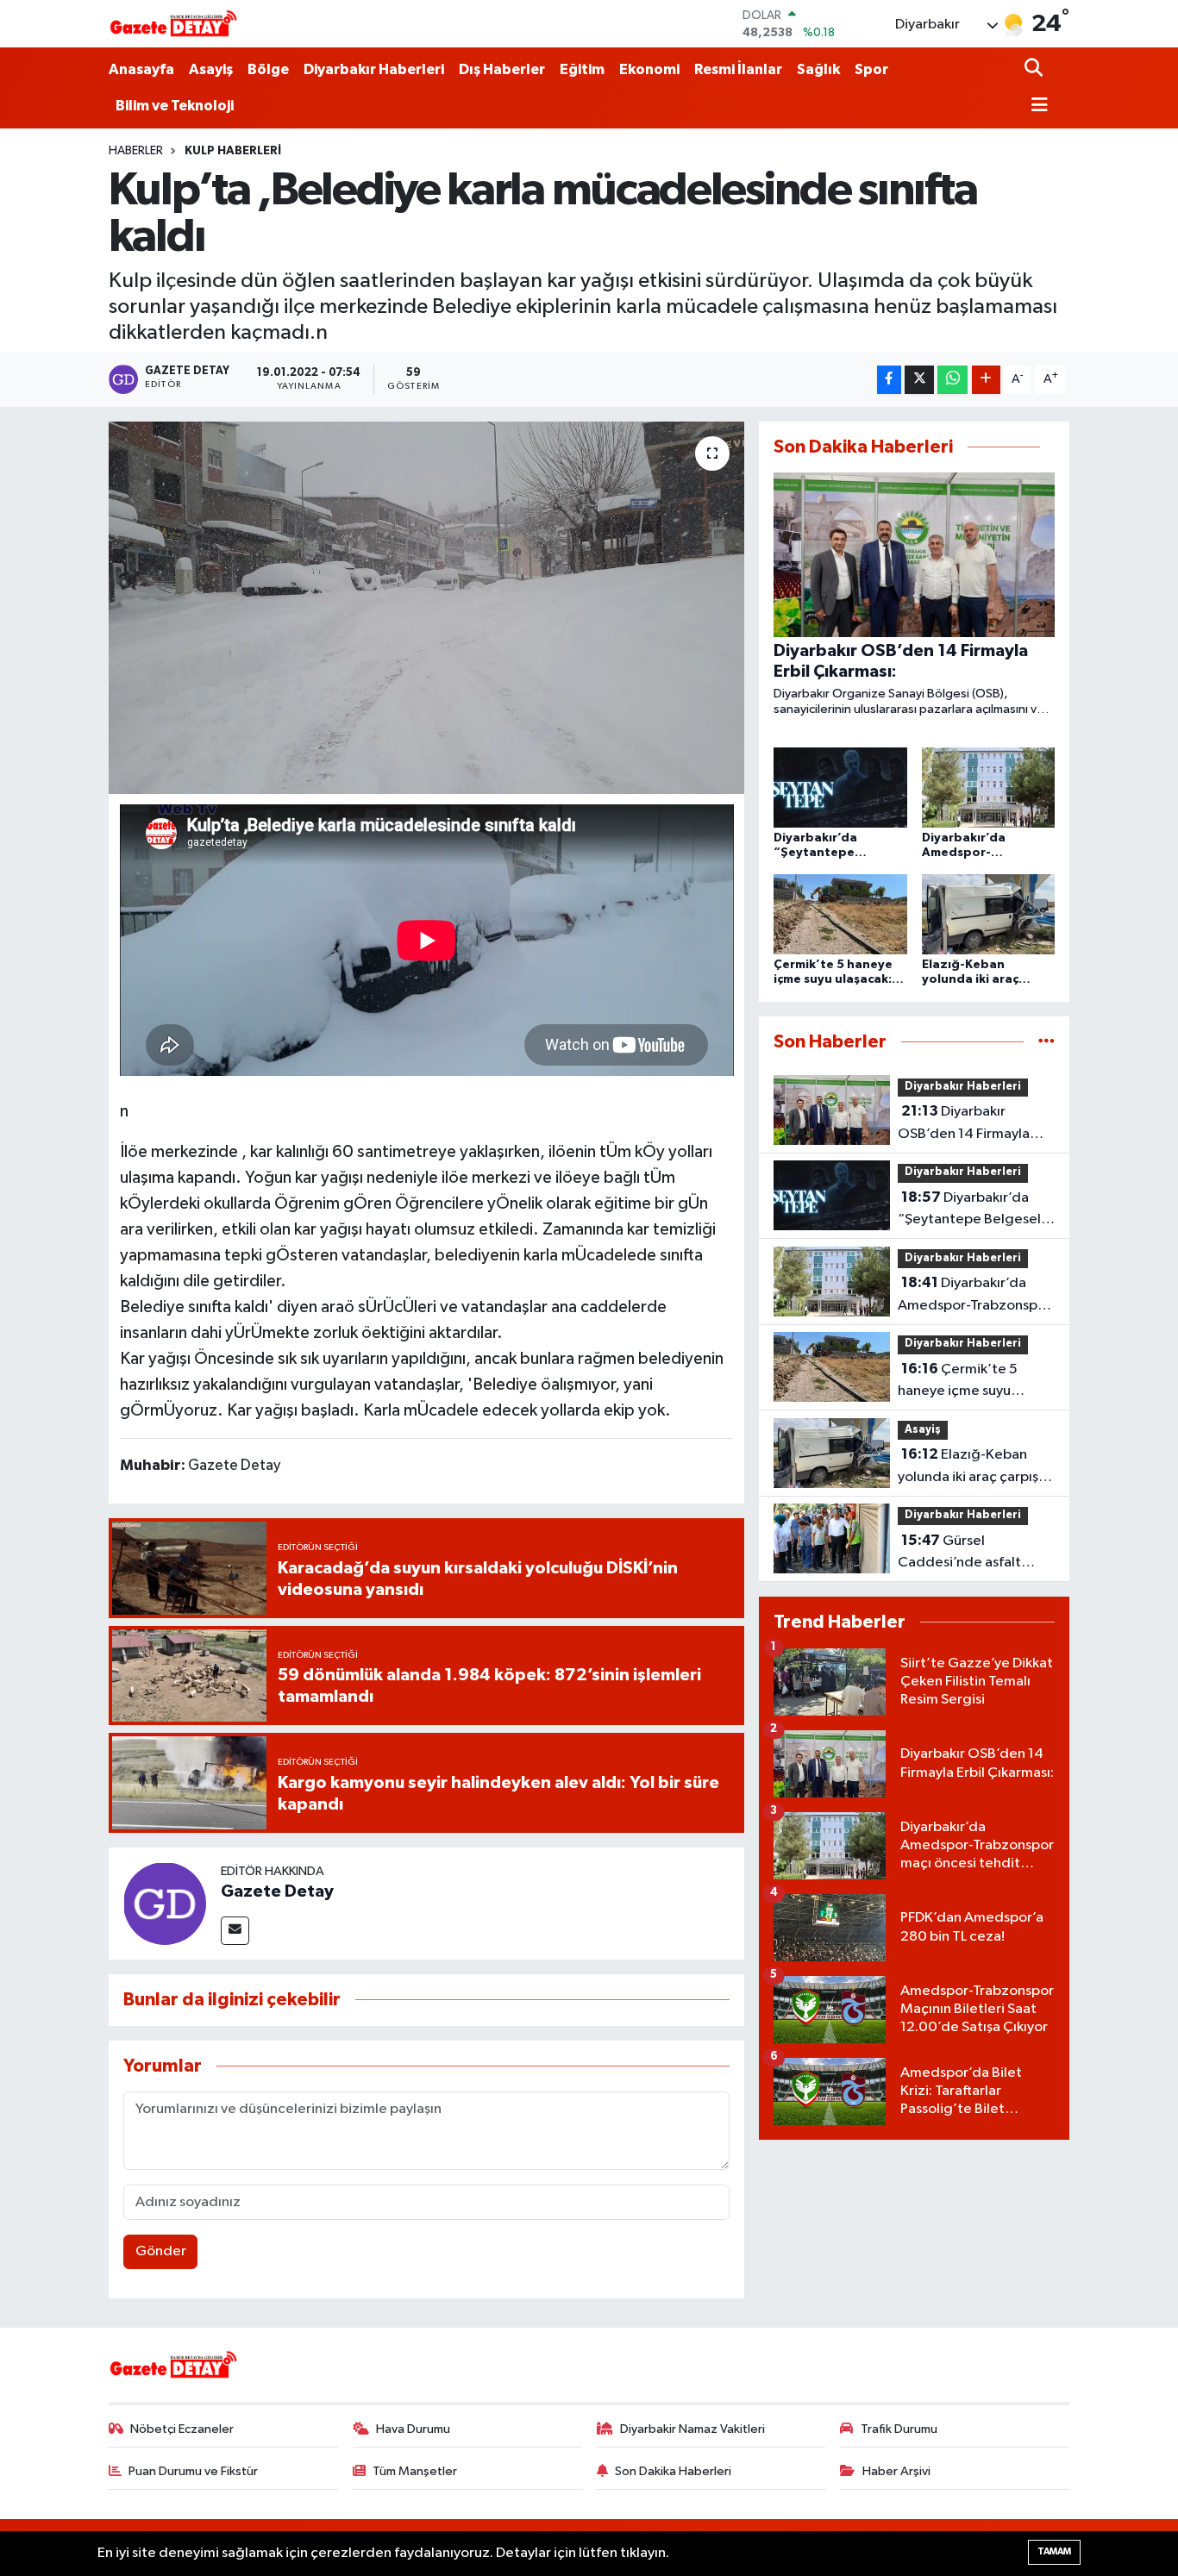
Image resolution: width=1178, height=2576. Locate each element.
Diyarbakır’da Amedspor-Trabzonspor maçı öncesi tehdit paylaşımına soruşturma (974, 1296)
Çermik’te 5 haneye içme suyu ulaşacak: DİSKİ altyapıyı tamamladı (973, 1382)
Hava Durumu (413, 2429)
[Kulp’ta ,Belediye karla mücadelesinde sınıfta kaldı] (426, 608)
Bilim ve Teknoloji (175, 106)
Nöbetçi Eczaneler (182, 2429)
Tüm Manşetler (415, 2471)
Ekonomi (649, 69)
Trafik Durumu (899, 2429)
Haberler (136, 151)
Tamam (1054, 2551)
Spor (871, 69)
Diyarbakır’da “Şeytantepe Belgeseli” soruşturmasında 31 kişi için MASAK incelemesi (974, 1210)
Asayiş (211, 69)
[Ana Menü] (1037, 106)
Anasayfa (141, 69)
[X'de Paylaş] (919, 380)
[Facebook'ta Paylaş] (889, 380)
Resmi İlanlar (738, 69)
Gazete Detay (277, 1891)
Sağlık (818, 69)
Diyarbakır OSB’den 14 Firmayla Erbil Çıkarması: (964, 1124)
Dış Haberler (502, 69)
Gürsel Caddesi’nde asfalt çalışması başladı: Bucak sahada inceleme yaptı (974, 1554)
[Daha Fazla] (986, 380)
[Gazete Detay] (165, 1903)
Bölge (268, 69)
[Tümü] (1046, 1042)
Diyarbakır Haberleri (374, 69)
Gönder (161, 2251)
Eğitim (582, 69)
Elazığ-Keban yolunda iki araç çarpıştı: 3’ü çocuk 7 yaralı (974, 1467)
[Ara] (1035, 69)
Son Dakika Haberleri (673, 2471)
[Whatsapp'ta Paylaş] (952, 380)
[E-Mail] (235, 1931)
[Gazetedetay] (173, 24)
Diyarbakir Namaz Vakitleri (692, 2429)
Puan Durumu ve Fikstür (193, 2471)
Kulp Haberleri (233, 151)
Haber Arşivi (896, 2471)
